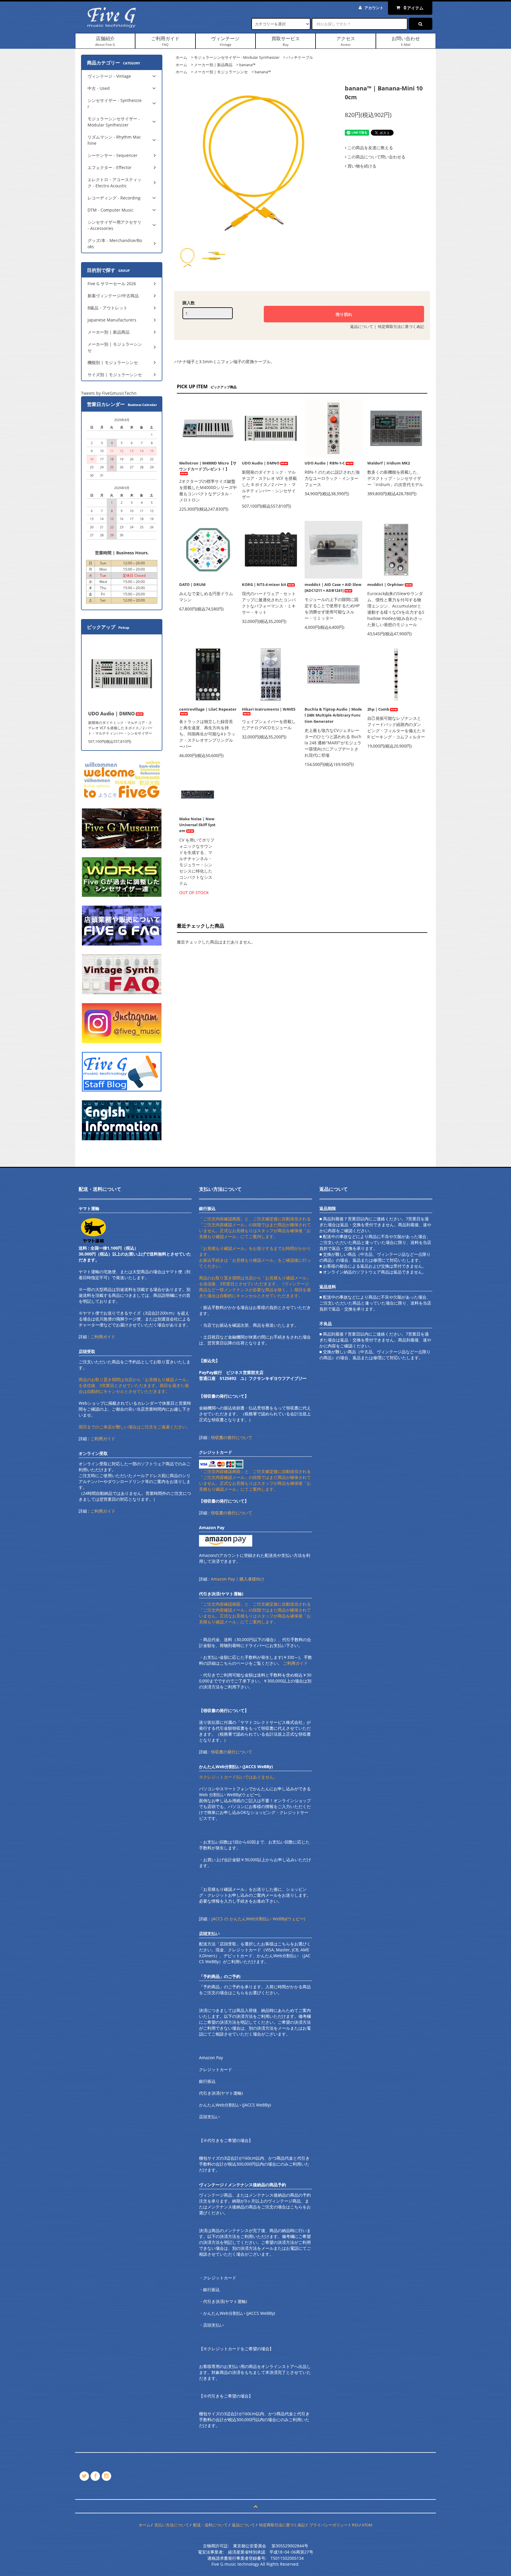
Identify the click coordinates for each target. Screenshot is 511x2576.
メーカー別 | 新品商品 (213, 65)
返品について (362, 327)
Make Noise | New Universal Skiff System (197, 825)
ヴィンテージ (225, 41)
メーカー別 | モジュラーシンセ (221, 72)
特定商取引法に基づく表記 (401, 327)
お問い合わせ (406, 41)
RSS (355, 2525)
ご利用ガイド (165, 41)
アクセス (346, 41)
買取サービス (286, 41)
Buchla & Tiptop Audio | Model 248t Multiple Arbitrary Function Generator (333, 715)
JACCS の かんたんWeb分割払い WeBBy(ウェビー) (258, 1919)
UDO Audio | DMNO (261, 463)
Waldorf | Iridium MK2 (389, 463)
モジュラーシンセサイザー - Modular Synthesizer (237, 57)
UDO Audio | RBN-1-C (325, 463)
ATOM (367, 2525)
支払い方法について (172, 2525)
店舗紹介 (105, 41)
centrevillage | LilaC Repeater (208, 709)
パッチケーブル (300, 57)
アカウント (374, 8)
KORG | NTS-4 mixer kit (264, 584)
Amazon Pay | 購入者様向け (238, 1579)
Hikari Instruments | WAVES (269, 709)
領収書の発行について (232, 1437)
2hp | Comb (378, 709)
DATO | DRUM (192, 584)
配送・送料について (210, 2525)
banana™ (247, 65)
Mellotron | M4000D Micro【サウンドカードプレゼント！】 (208, 466)
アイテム (414, 8)
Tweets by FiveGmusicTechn (109, 393)
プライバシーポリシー (329, 2525)
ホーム (181, 57)
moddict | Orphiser (386, 584)
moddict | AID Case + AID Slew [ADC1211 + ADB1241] (333, 587)
